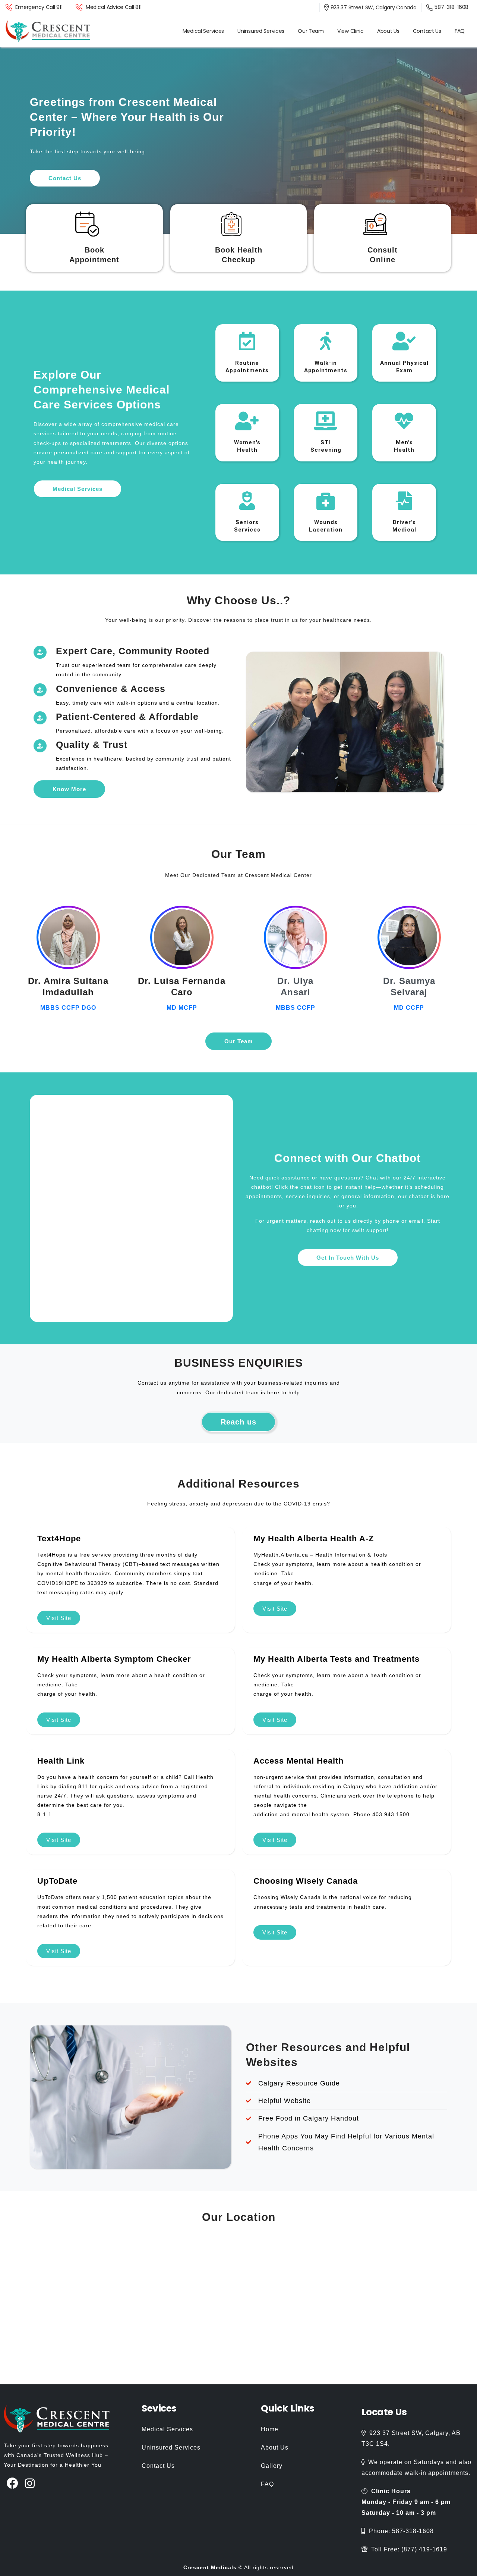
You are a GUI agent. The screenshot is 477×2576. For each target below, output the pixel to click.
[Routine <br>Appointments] (247, 341)
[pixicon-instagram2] (30, 2484)
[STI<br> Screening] (326, 421)
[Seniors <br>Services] (247, 501)
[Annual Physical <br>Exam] (404, 341)
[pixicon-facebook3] (12, 2484)
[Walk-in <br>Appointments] (326, 341)
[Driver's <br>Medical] (404, 501)
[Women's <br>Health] (247, 421)
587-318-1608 (451, 7)
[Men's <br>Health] (404, 421)
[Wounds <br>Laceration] (326, 501)
